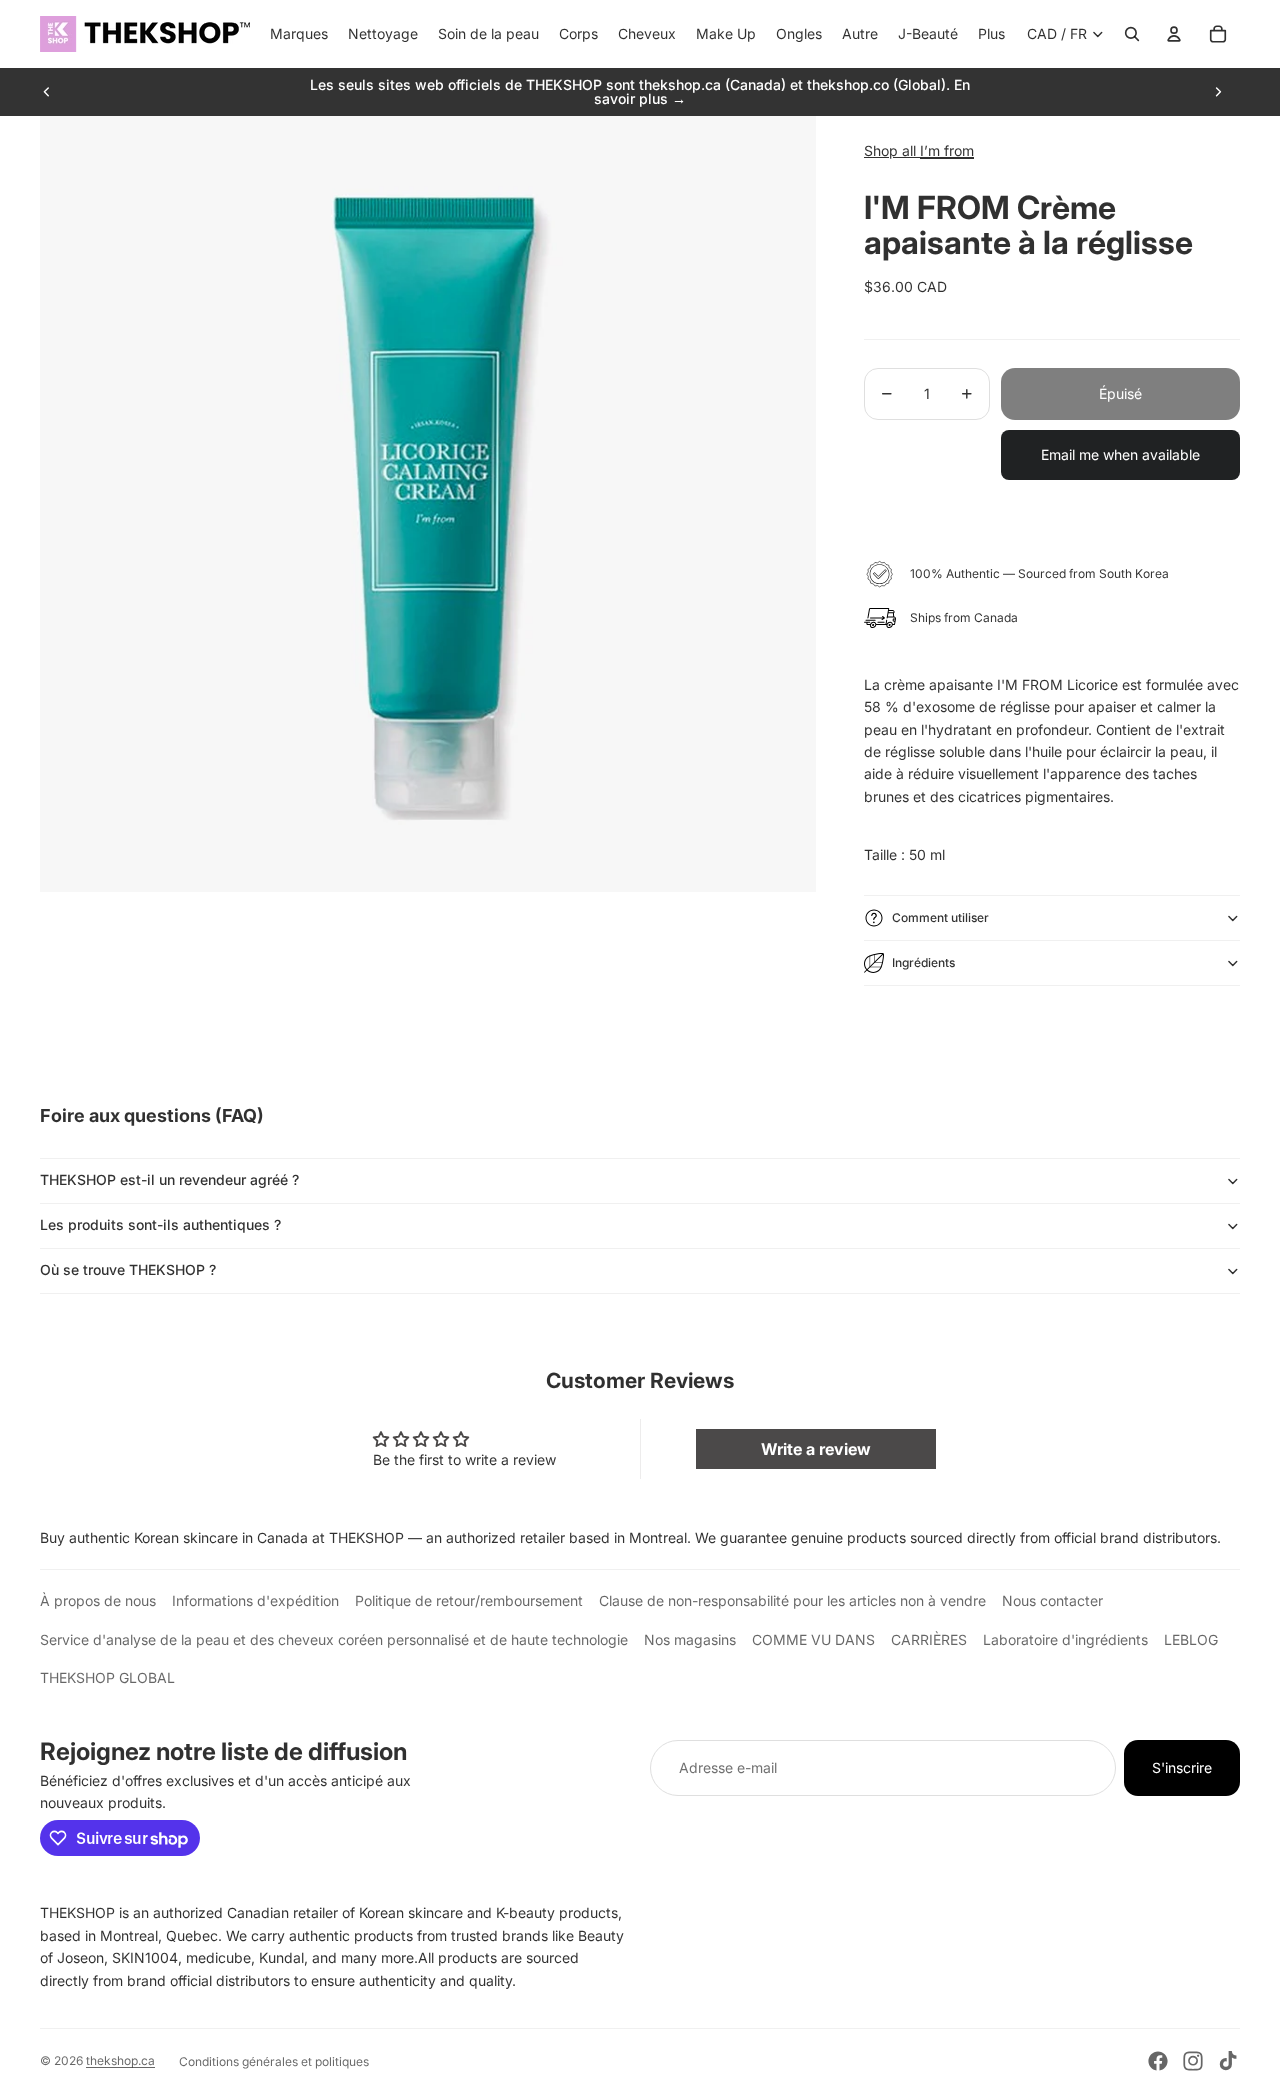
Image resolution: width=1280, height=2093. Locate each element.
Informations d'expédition (255, 1600)
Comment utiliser (940, 917)
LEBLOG (1191, 1639)
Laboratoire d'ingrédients (1065, 1639)
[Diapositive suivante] (1218, 92)
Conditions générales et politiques (274, 2061)
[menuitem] (991, 34)
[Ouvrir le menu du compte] (1174, 34)
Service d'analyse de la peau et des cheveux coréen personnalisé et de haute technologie (334, 1639)
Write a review (816, 1449)
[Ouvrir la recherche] (1132, 34)
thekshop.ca (120, 2060)
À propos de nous (98, 1600)
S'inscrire (1182, 1767)
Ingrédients (923, 962)
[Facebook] (1158, 2061)
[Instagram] (1193, 2061)
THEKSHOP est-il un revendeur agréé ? (169, 1179)
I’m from (947, 150)
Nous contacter (1052, 1600)
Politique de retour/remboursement (469, 1600)
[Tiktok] (1228, 2061)
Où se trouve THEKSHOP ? (128, 1269)
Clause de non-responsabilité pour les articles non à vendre (792, 1600)
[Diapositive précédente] (47, 92)
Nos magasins (690, 1639)
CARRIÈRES (929, 1639)
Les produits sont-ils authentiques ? (160, 1224)
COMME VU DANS (813, 1639)
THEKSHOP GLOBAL (107, 1677)
